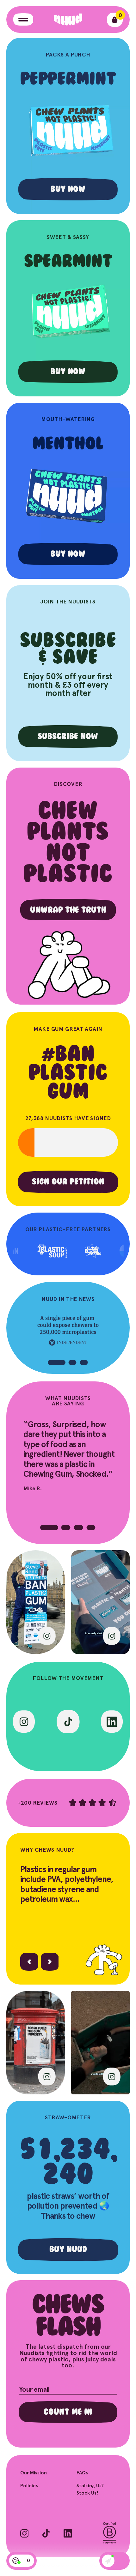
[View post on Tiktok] (112, 1636)
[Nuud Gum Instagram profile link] (24, 1722)
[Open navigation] (23, 19)
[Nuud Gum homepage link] (68, 20)
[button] (57, 1362)
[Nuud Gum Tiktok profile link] (68, 1722)
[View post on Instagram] (47, 1636)
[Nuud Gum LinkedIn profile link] (112, 1722)
